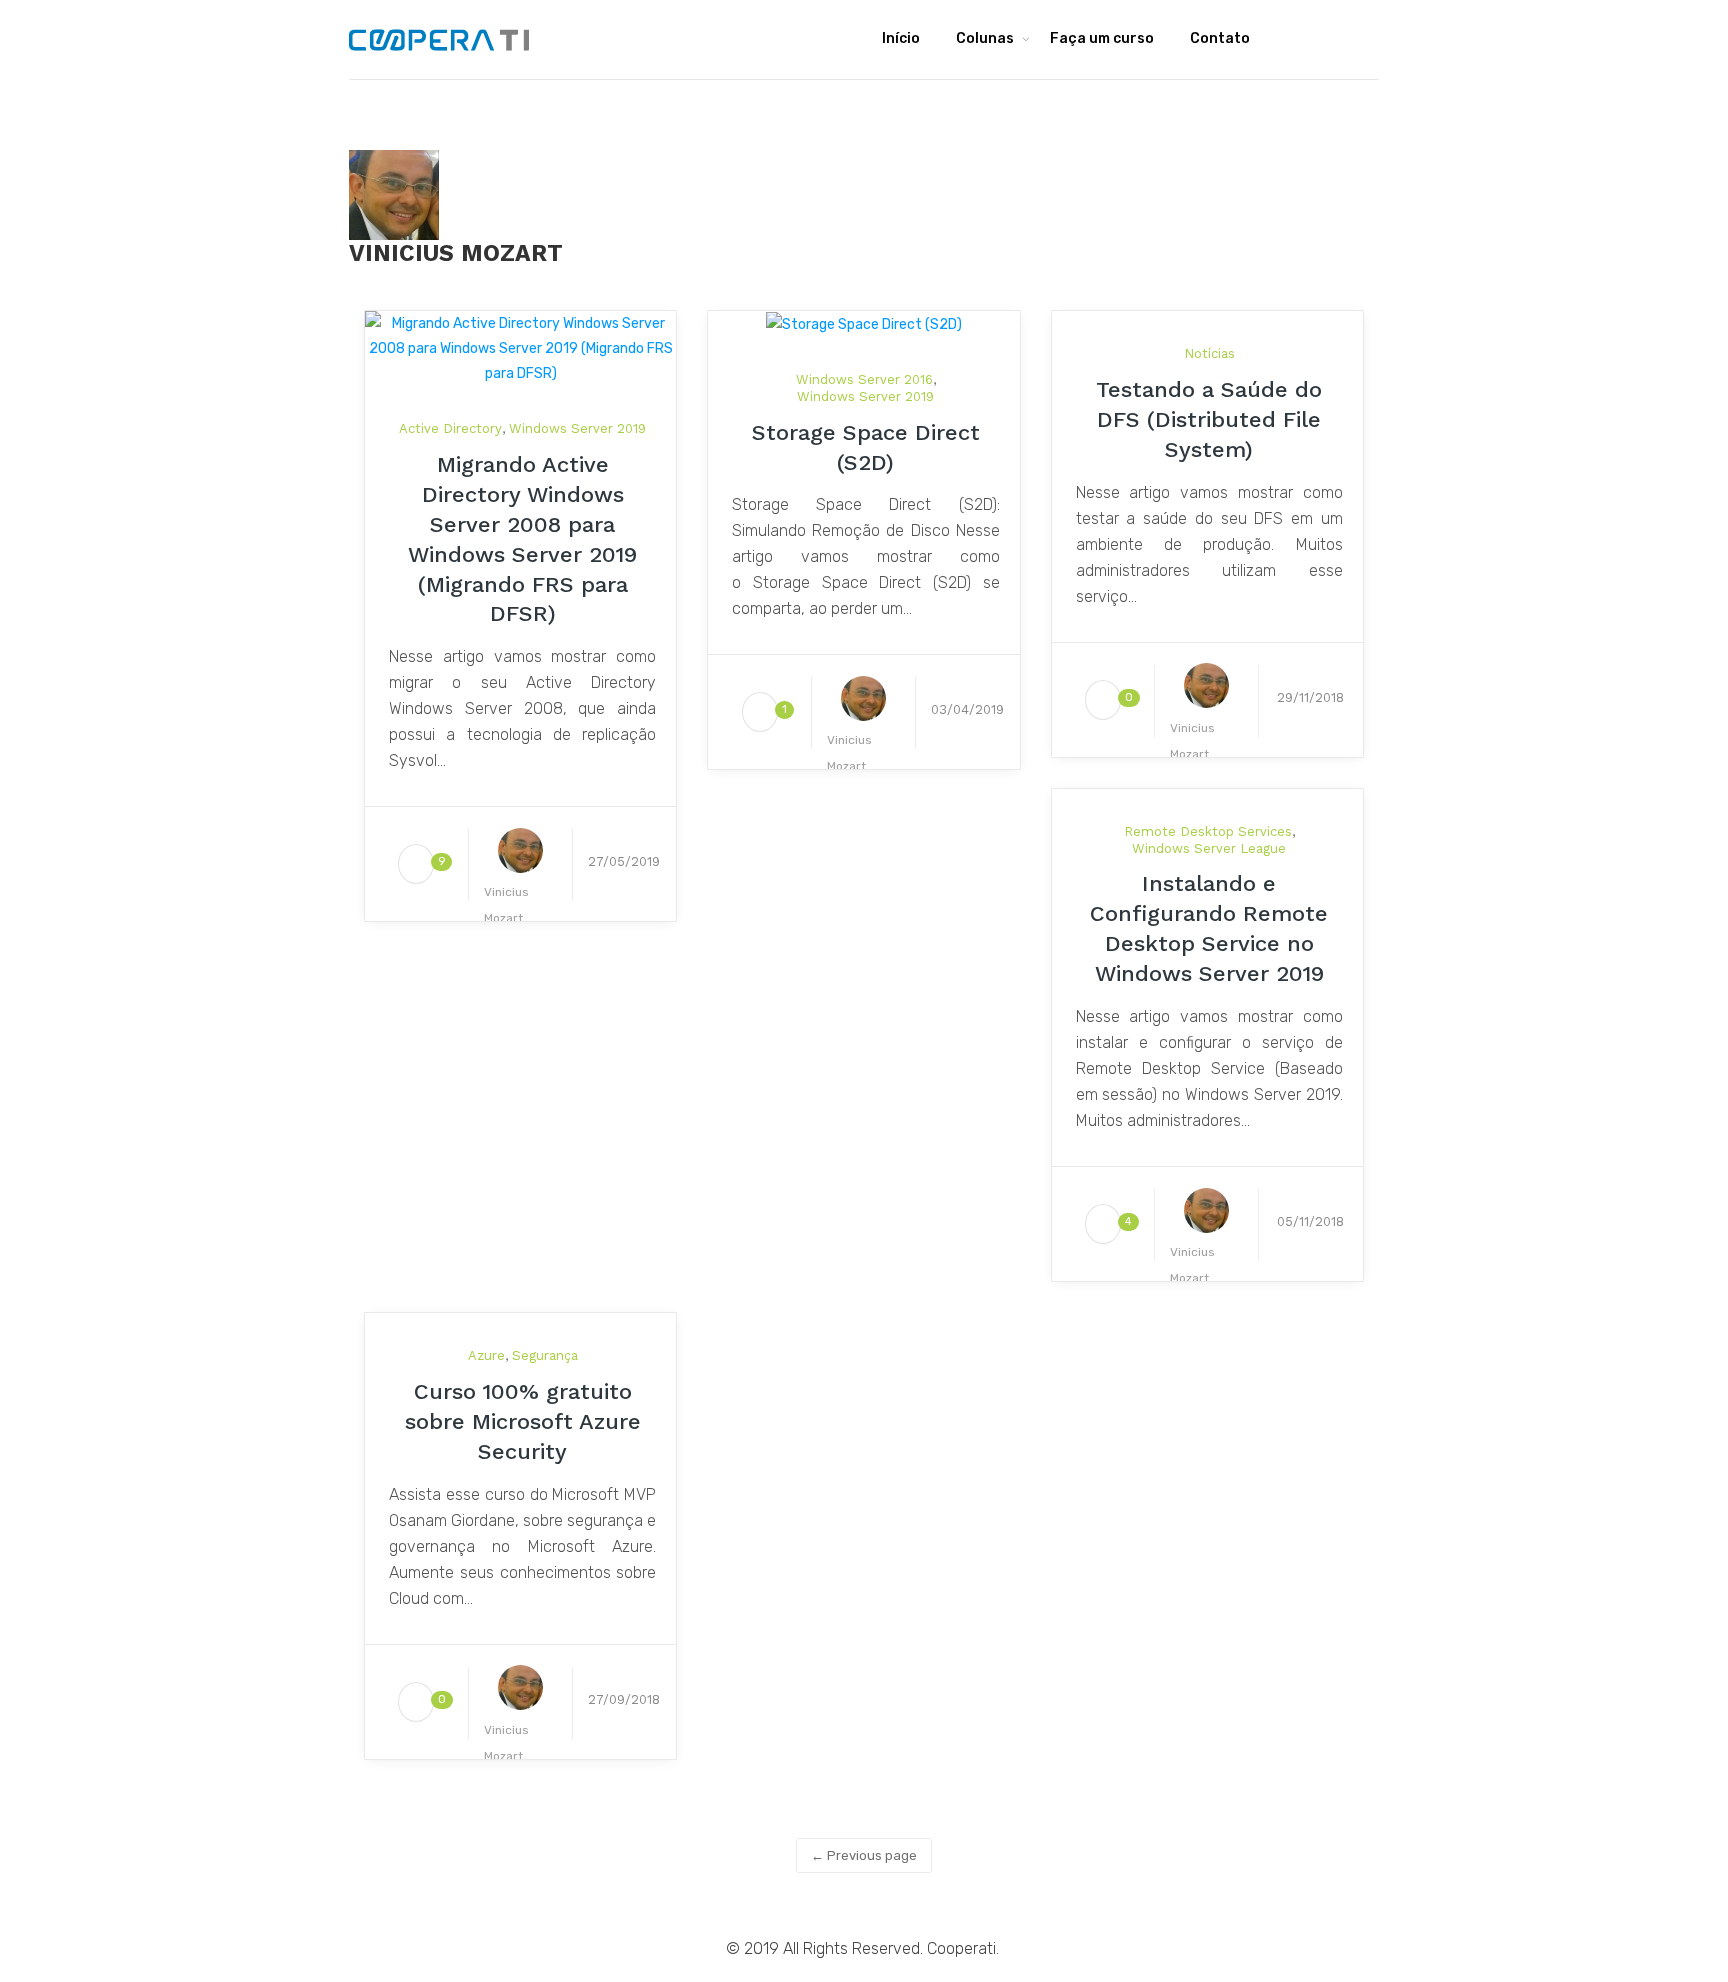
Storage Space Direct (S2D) (866, 447)
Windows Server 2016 (864, 379)
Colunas (985, 38)
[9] (416, 864)
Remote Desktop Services (1208, 831)
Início (901, 38)
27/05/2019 (624, 861)
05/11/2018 (1310, 1221)
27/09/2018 (624, 1699)
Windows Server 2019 (577, 428)
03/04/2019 (967, 709)
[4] (1103, 1224)
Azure (486, 1355)
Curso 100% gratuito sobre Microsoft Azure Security (523, 1421)
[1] (760, 712)
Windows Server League (1209, 848)
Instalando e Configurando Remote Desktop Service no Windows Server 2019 (1209, 928)
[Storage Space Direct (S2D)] (864, 323)
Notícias (1209, 353)
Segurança (545, 1355)
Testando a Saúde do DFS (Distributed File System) (1209, 419)
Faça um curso (1102, 38)
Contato (1220, 38)
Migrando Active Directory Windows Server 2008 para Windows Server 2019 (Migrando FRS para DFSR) (522, 539)
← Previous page (864, 1855)
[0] (1103, 700)
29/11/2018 (1310, 697)
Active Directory (450, 428)
